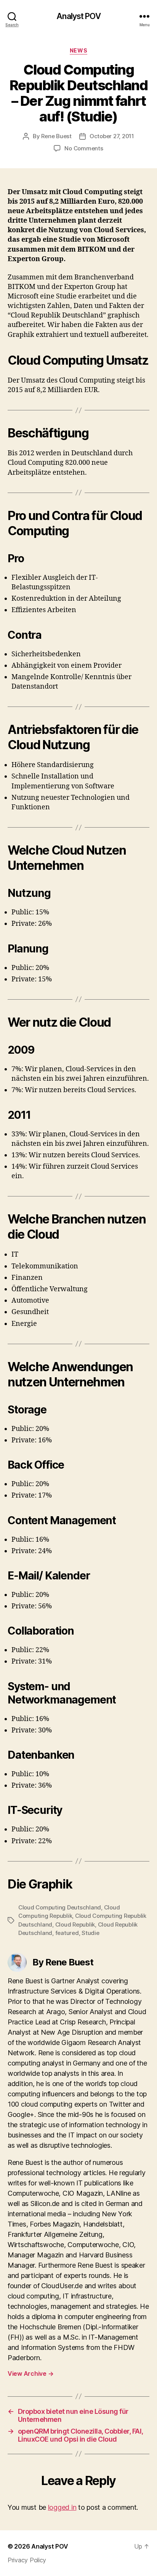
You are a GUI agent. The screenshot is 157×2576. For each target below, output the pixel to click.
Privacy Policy (27, 2560)
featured (67, 1933)
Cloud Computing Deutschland (60, 1907)
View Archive (30, 2373)
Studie (90, 1933)
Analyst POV (78, 16)
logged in (62, 2507)
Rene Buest (56, 136)
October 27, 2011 (112, 136)
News (78, 50)
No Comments (84, 148)
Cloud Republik (75, 1924)
